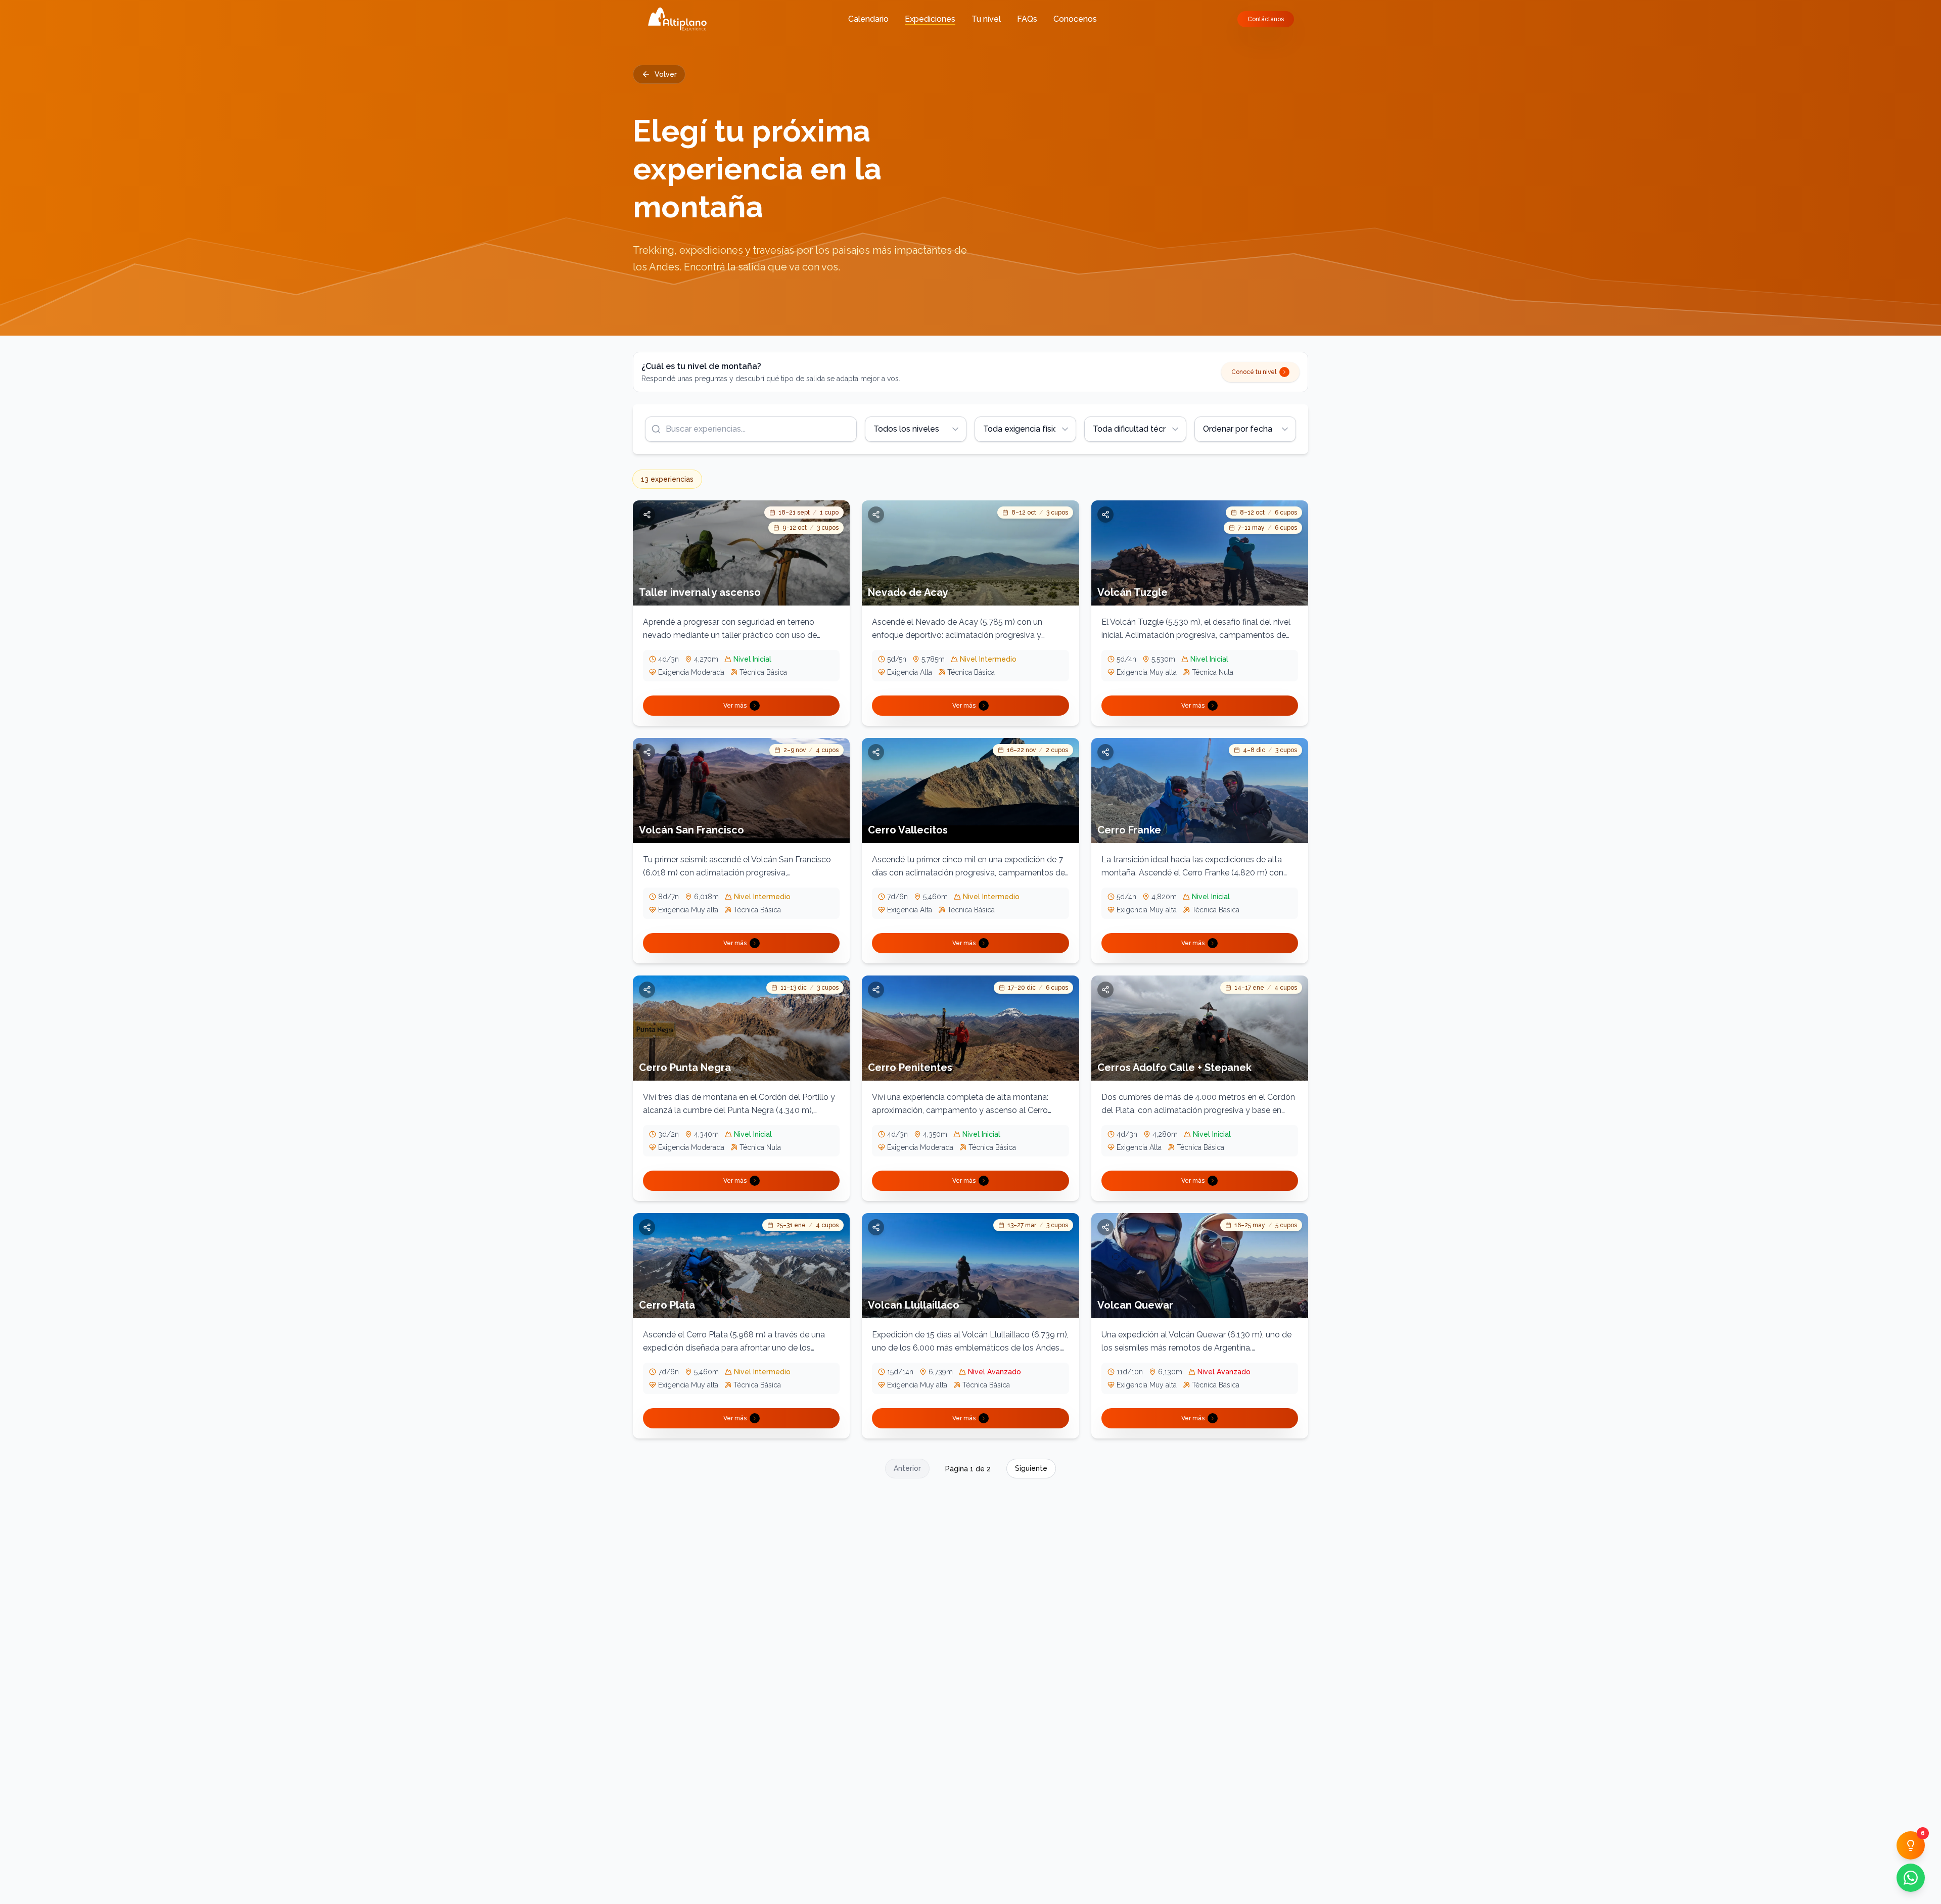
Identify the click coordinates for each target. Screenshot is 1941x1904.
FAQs (1027, 19)
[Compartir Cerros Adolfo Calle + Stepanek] (1105, 990)
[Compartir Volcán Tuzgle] (1105, 515)
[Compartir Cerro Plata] (647, 1227)
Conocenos (1075, 19)
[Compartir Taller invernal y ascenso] (647, 515)
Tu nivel (986, 19)
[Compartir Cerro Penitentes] (876, 990)
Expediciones (930, 19)
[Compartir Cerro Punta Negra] (647, 990)
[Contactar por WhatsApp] (1911, 1878)
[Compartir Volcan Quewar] (1105, 1227)
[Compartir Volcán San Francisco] (647, 752)
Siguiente (1031, 1468)
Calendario (868, 19)
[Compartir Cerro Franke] (1105, 752)
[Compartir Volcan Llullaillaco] (876, 1227)
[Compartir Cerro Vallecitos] (876, 752)
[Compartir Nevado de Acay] (876, 515)
